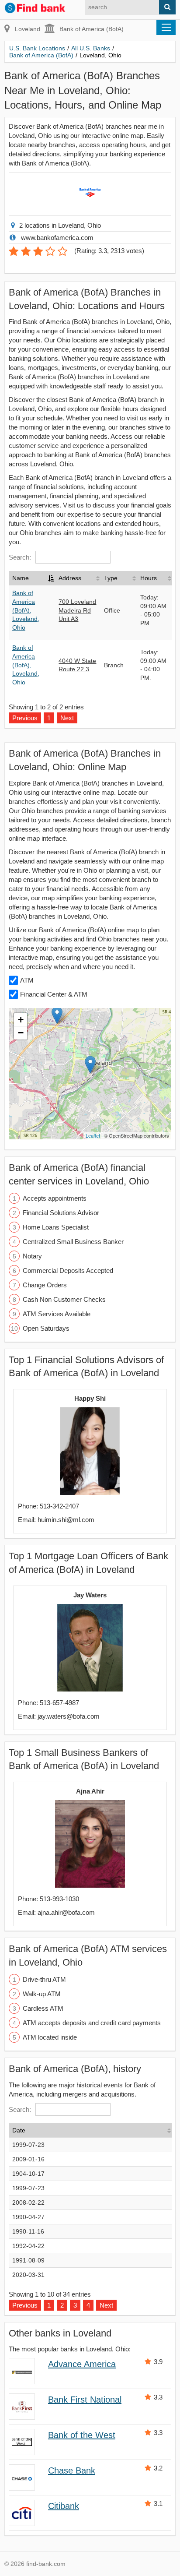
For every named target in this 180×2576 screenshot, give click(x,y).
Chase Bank (72, 2470)
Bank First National (85, 2400)
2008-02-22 (28, 2202)
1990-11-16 (28, 2231)
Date (19, 2130)
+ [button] (21, 1020)
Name (21, 578)
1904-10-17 (28, 2174)
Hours (149, 578)
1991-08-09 (28, 2260)
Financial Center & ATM (54, 994)
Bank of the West (82, 2435)
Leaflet (93, 1135)
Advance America (82, 2364)
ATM (27, 980)
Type (111, 578)
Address (70, 578)
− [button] (21, 1033)
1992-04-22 (28, 2246)
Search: (20, 557)
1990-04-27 (28, 2217)
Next (106, 2305)
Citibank (64, 2506)
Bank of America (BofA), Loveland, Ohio (26, 610)
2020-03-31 (28, 2275)
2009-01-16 (28, 2159)
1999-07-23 (28, 2145)
